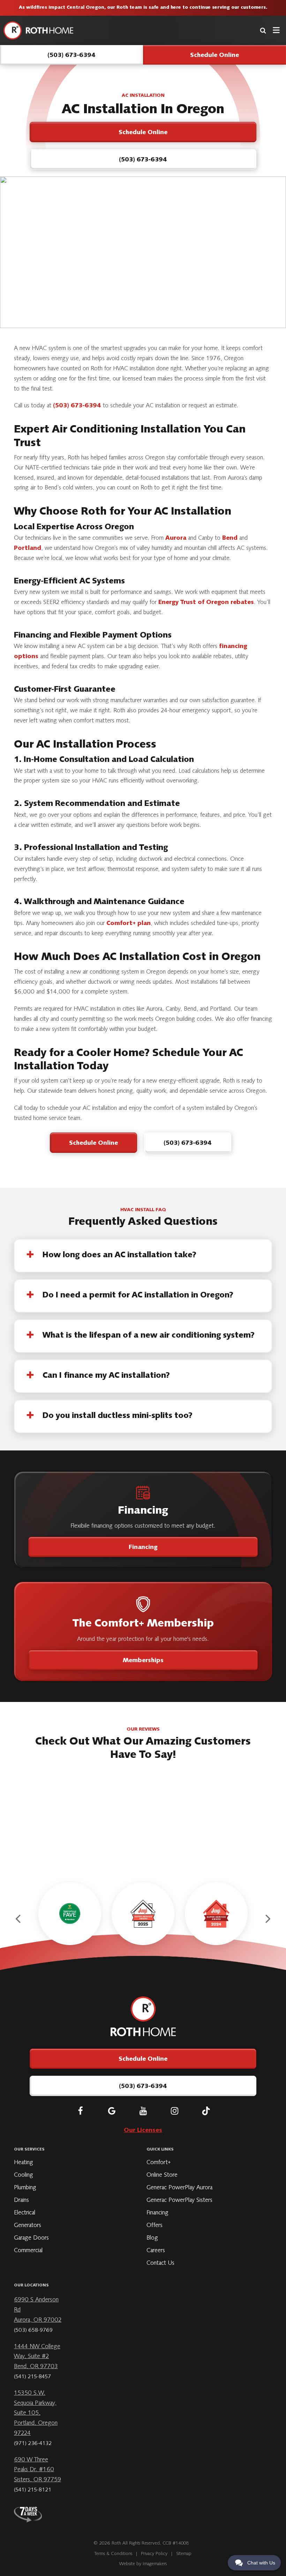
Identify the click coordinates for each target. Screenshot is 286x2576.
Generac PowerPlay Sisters (179, 2200)
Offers (155, 2226)
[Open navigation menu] (276, 30)
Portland (28, 548)
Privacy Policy (154, 2554)
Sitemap (184, 2554)
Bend (230, 538)
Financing (143, 1548)
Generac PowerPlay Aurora (179, 2188)
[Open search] (263, 30)
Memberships (143, 1661)
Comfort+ (159, 2163)
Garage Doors (31, 2238)
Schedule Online (93, 1143)
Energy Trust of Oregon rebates (206, 603)
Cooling (24, 2175)
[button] (19, 1919)
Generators (28, 2226)
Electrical (25, 2213)
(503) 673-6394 (77, 406)
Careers (156, 2251)
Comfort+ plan (129, 924)
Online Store (162, 2175)
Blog (152, 2238)
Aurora (176, 538)
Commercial (28, 2251)
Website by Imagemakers (143, 2564)
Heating (24, 2163)
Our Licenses (143, 2131)
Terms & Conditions (113, 2554)
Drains (21, 2200)
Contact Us (160, 2263)
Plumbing (25, 2188)
